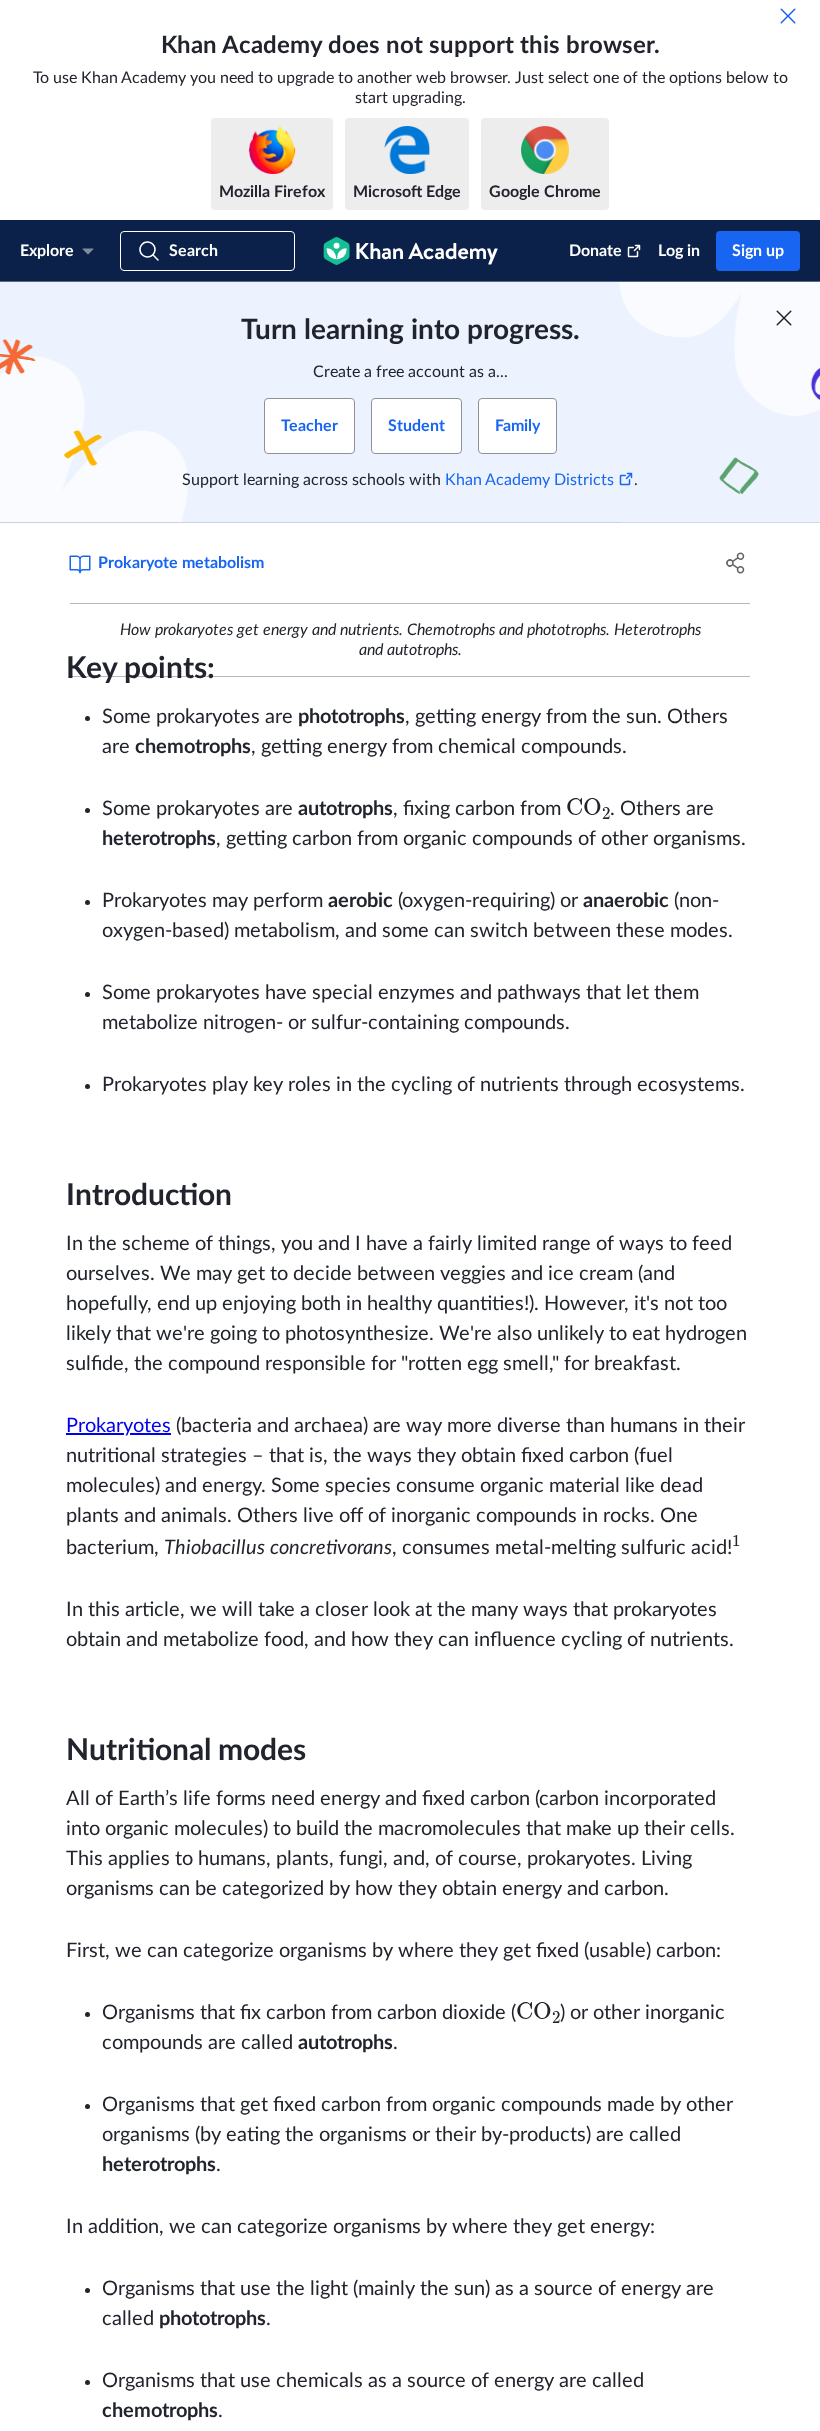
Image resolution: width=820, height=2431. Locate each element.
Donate (595, 251)
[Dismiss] (788, 16)
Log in (679, 251)
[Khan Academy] (410, 251)
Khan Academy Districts (529, 480)
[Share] (735, 563)
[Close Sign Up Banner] (784, 318)
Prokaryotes (118, 1426)
